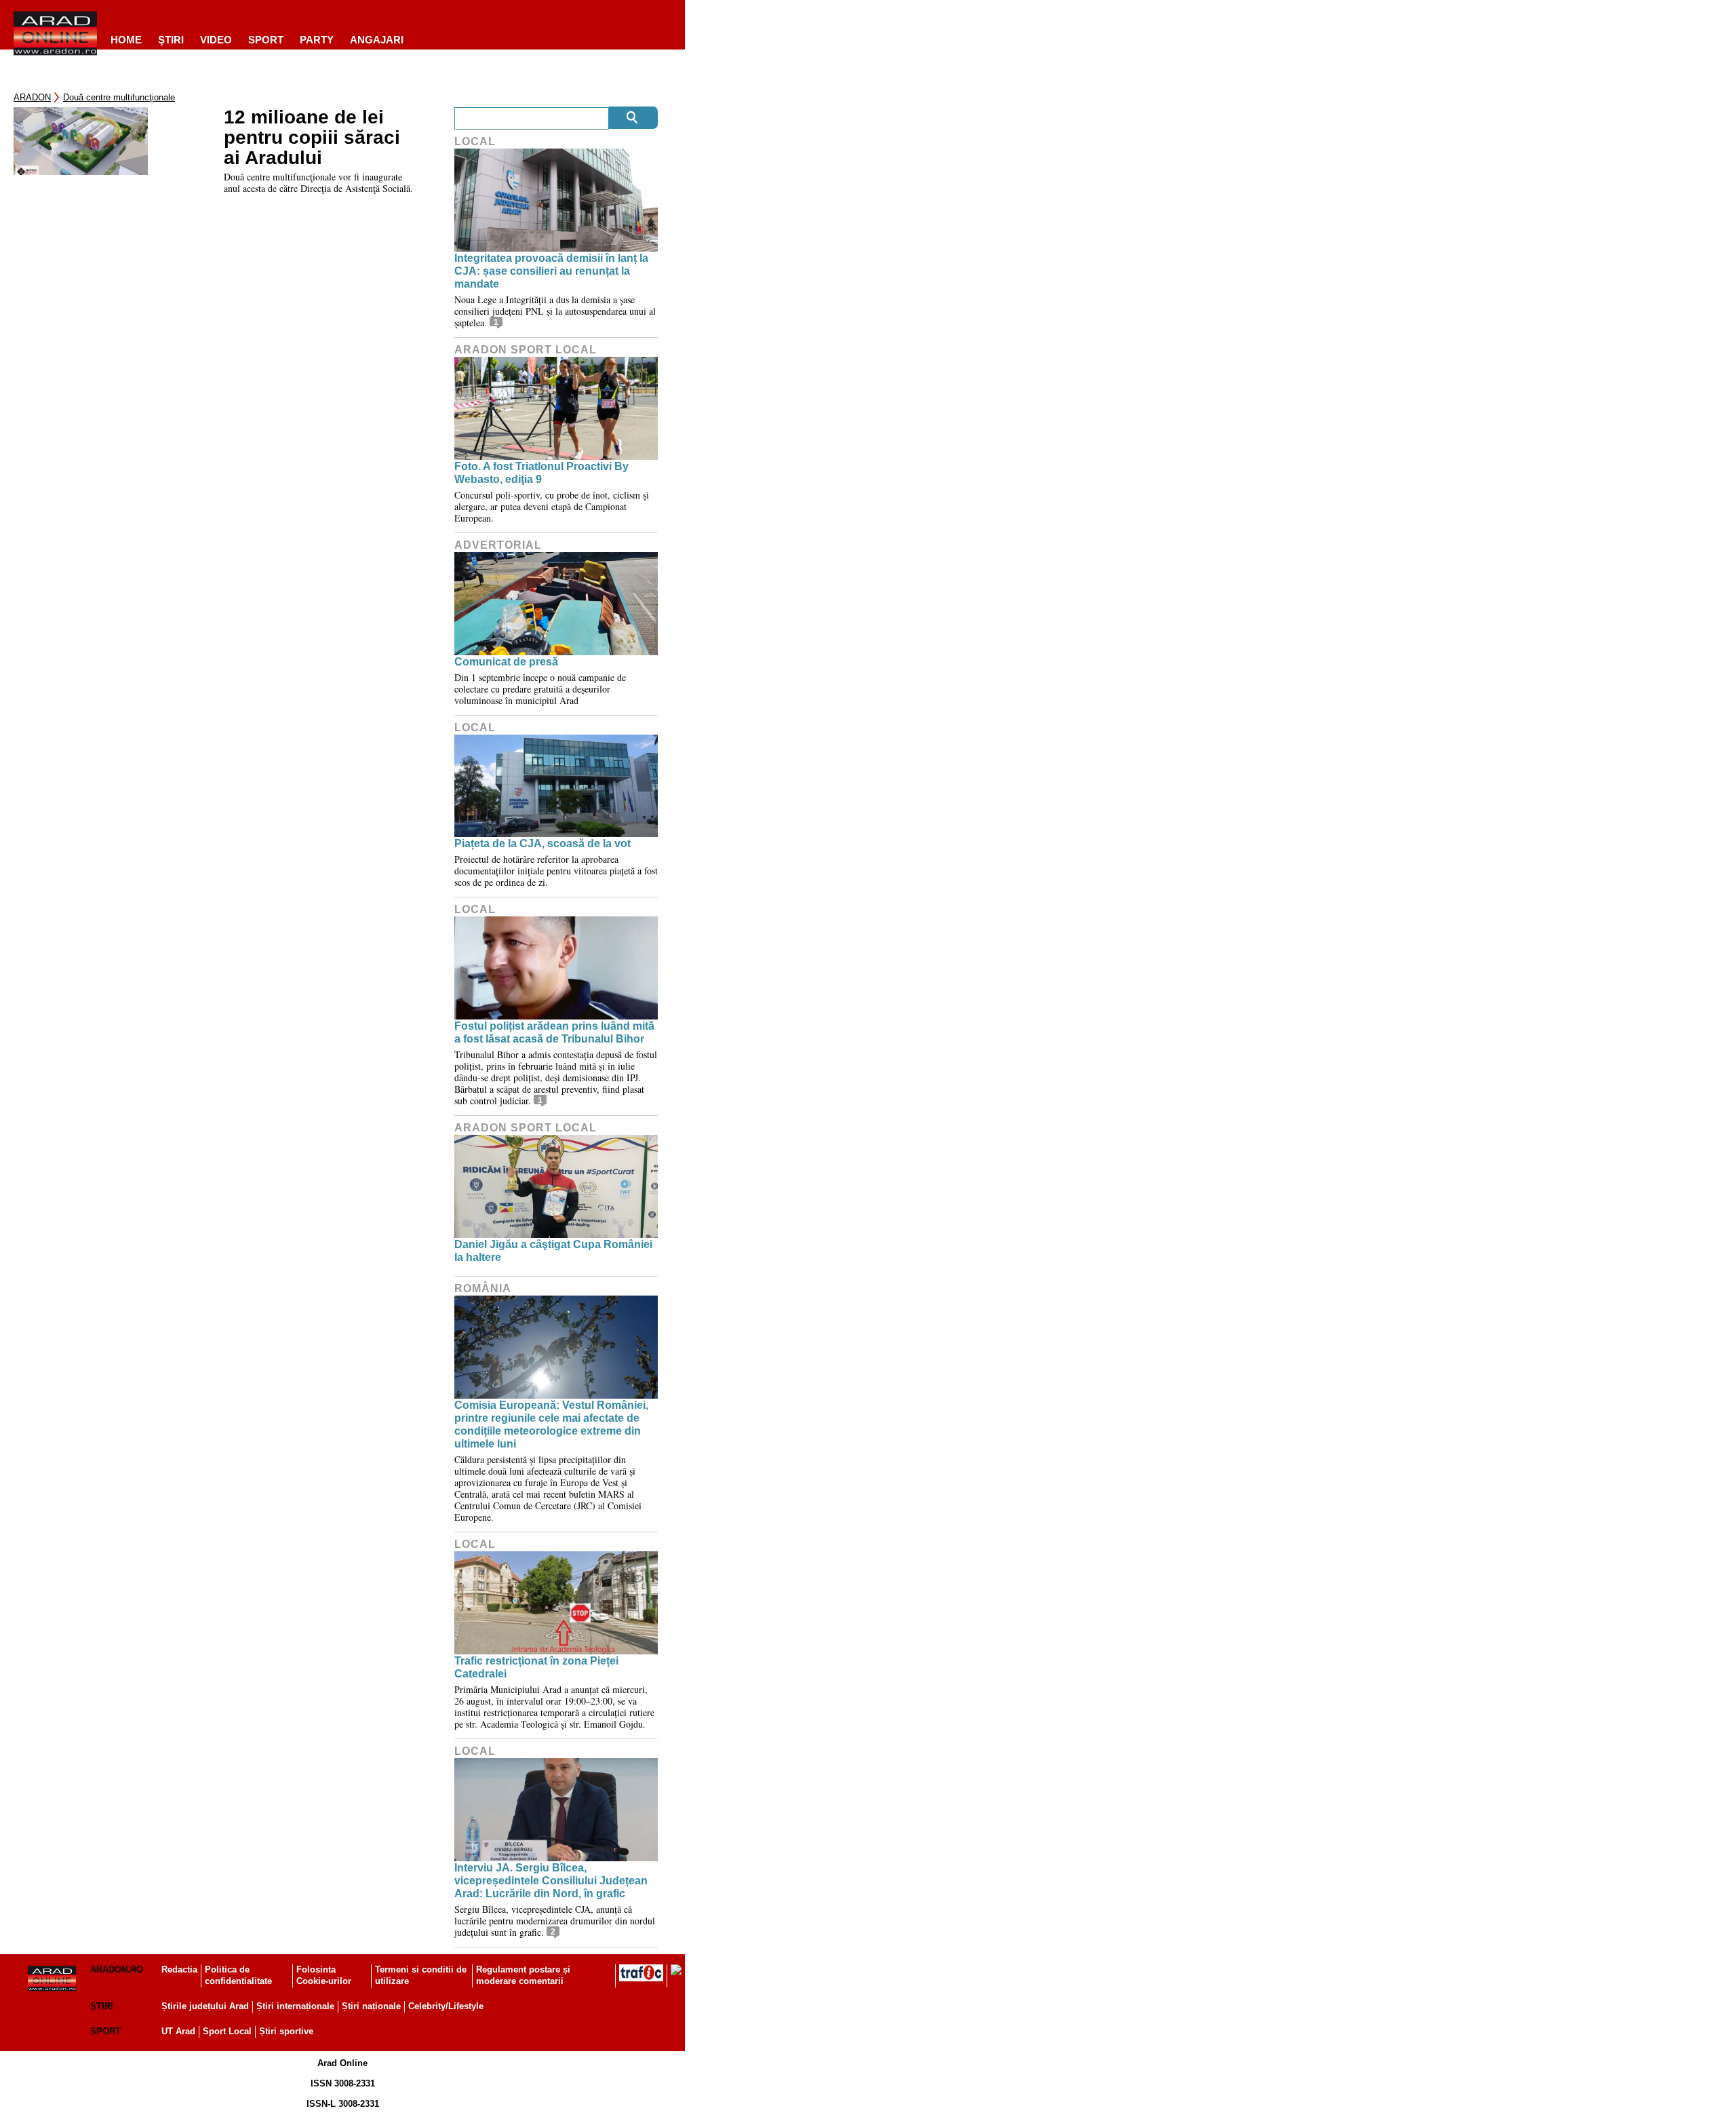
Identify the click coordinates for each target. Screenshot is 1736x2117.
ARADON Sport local (526, 350)
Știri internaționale (295, 2006)
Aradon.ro (117, 1969)
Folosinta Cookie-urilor (324, 1975)
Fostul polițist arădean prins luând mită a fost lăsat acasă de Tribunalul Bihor (554, 1032)
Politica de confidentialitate (238, 1975)
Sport (266, 40)
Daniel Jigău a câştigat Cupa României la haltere (553, 1251)
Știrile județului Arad (205, 2006)
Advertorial (498, 545)
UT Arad (178, 2031)
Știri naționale (371, 2006)
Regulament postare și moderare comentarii (523, 1975)
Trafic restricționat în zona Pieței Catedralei (536, 1667)
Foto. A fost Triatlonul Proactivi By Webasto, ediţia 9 (541, 473)
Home (126, 40)
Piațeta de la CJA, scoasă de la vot (542, 843)
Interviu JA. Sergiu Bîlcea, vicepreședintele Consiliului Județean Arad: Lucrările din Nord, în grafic (551, 1881)
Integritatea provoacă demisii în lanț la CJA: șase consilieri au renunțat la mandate (551, 271)
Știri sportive (286, 2031)
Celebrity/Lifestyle (446, 2006)
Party (317, 40)
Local (475, 141)
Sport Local (227, 2031)
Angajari (377, 40)
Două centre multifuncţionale (119, 97)
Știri (102, 2006)
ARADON (32, 97)
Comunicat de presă (506, 662)
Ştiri (171, 40)
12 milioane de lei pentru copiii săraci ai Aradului (312, 138)
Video (216, 40)
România (483, 1288)
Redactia (179, 1969)
